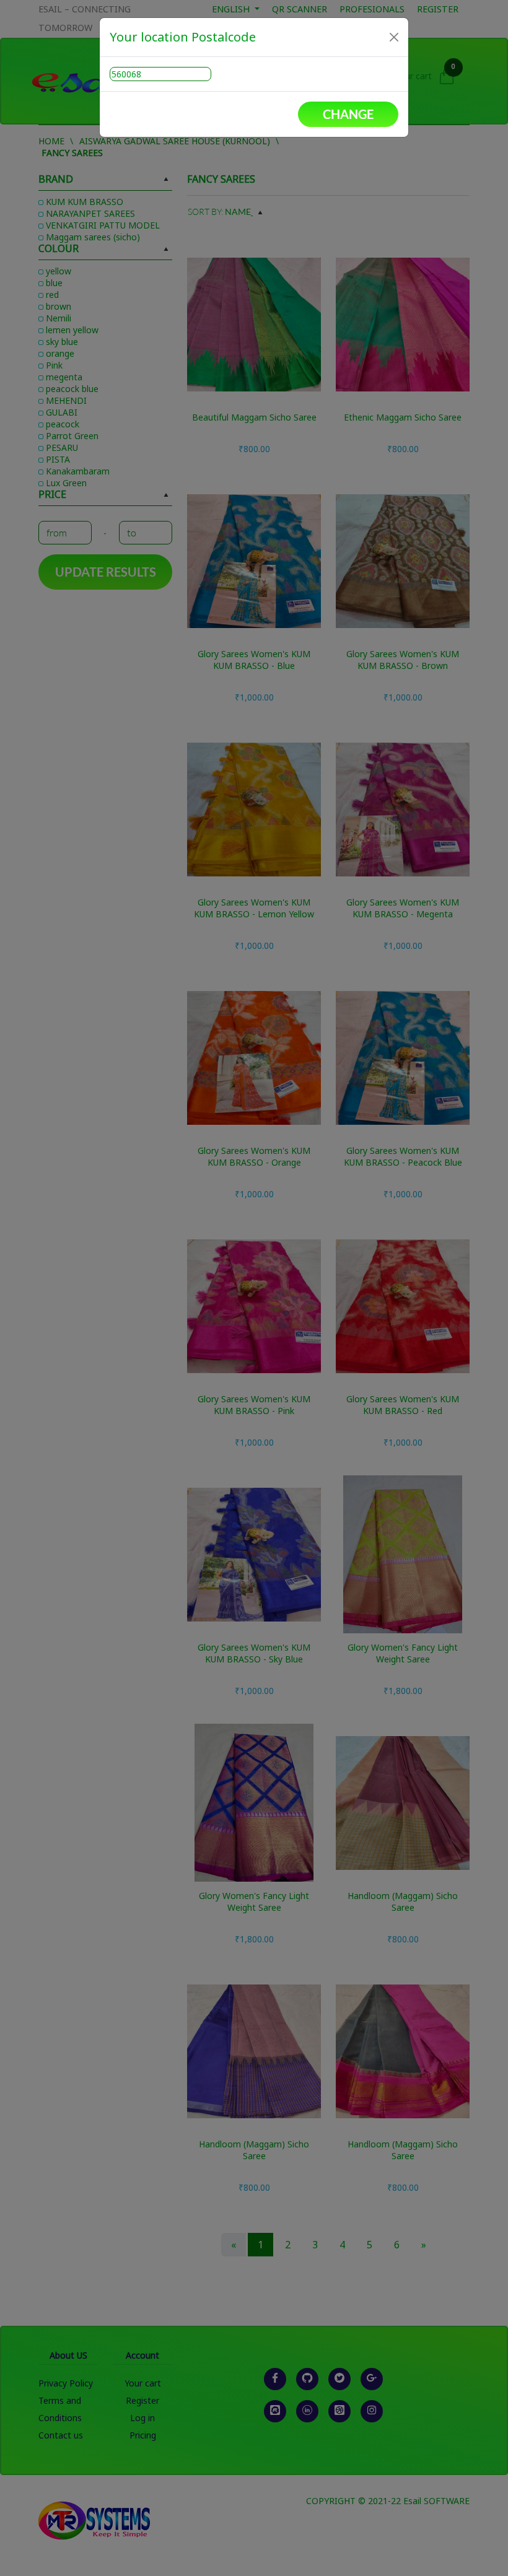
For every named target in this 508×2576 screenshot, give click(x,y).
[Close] (394, 37)
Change (348, 114)
